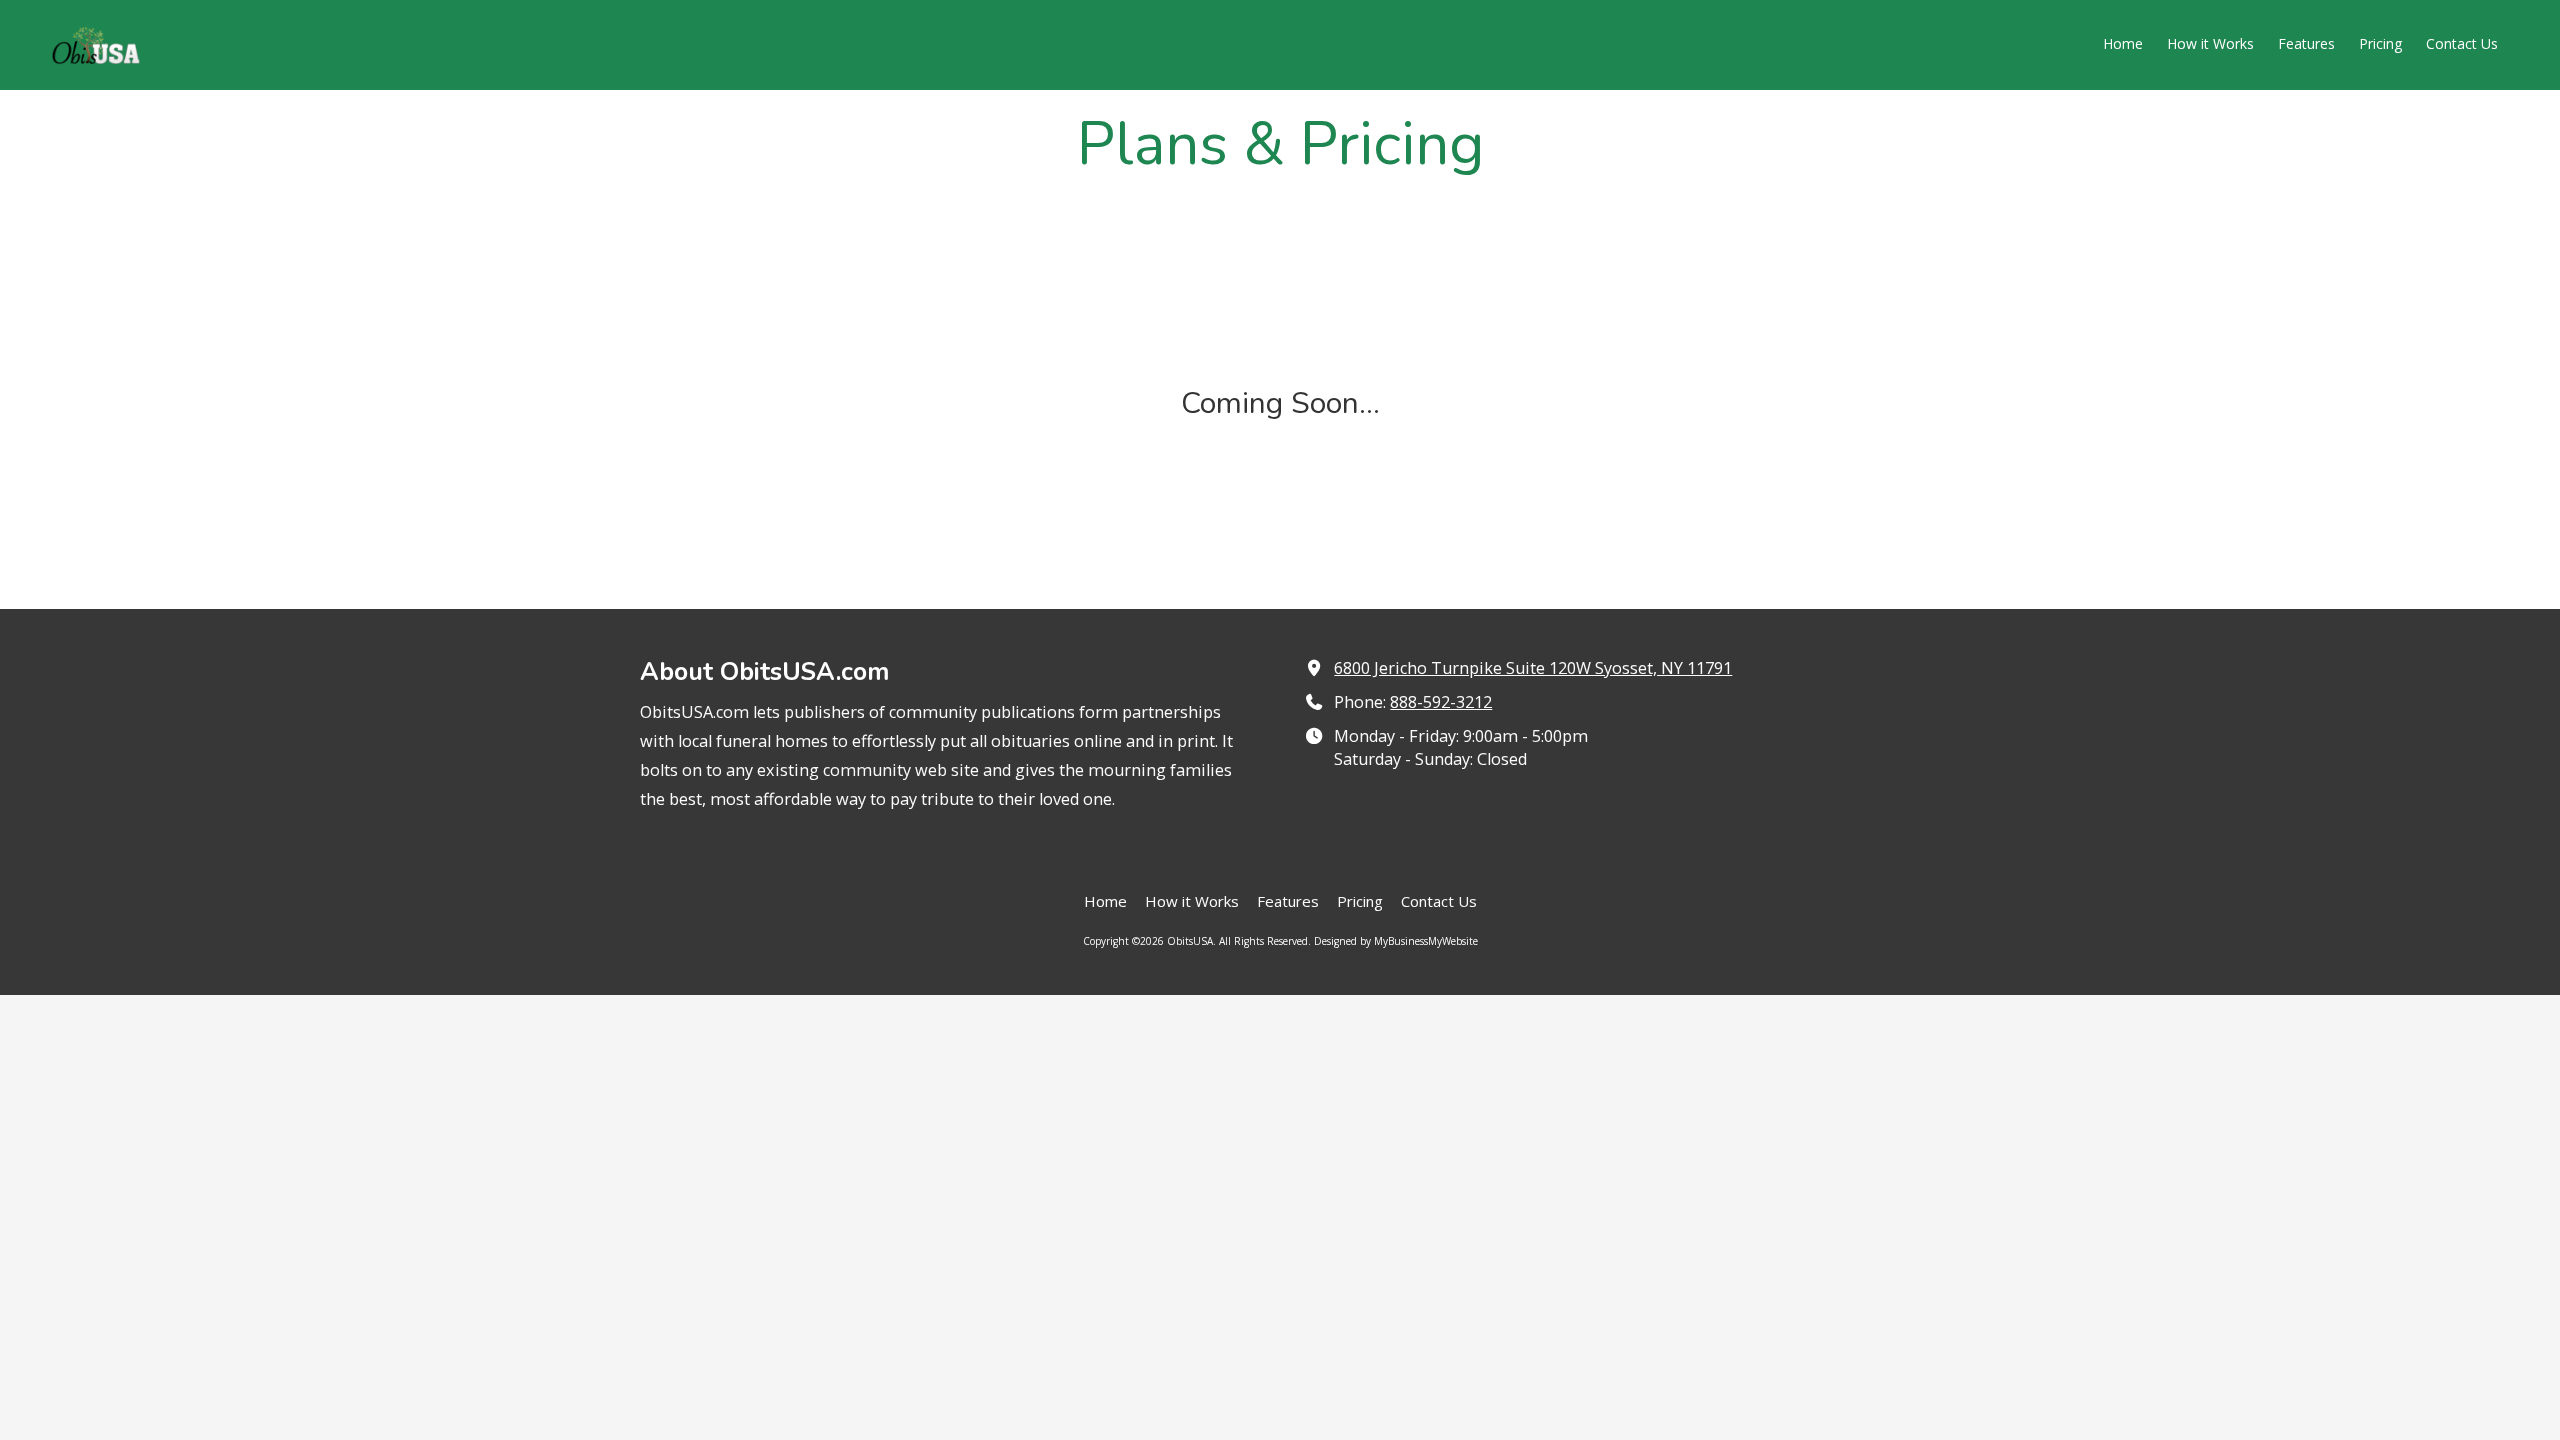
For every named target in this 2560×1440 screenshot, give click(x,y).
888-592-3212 (1441, 702)
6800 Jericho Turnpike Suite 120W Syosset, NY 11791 (1533, 668)
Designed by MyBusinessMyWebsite (1396, 941)
